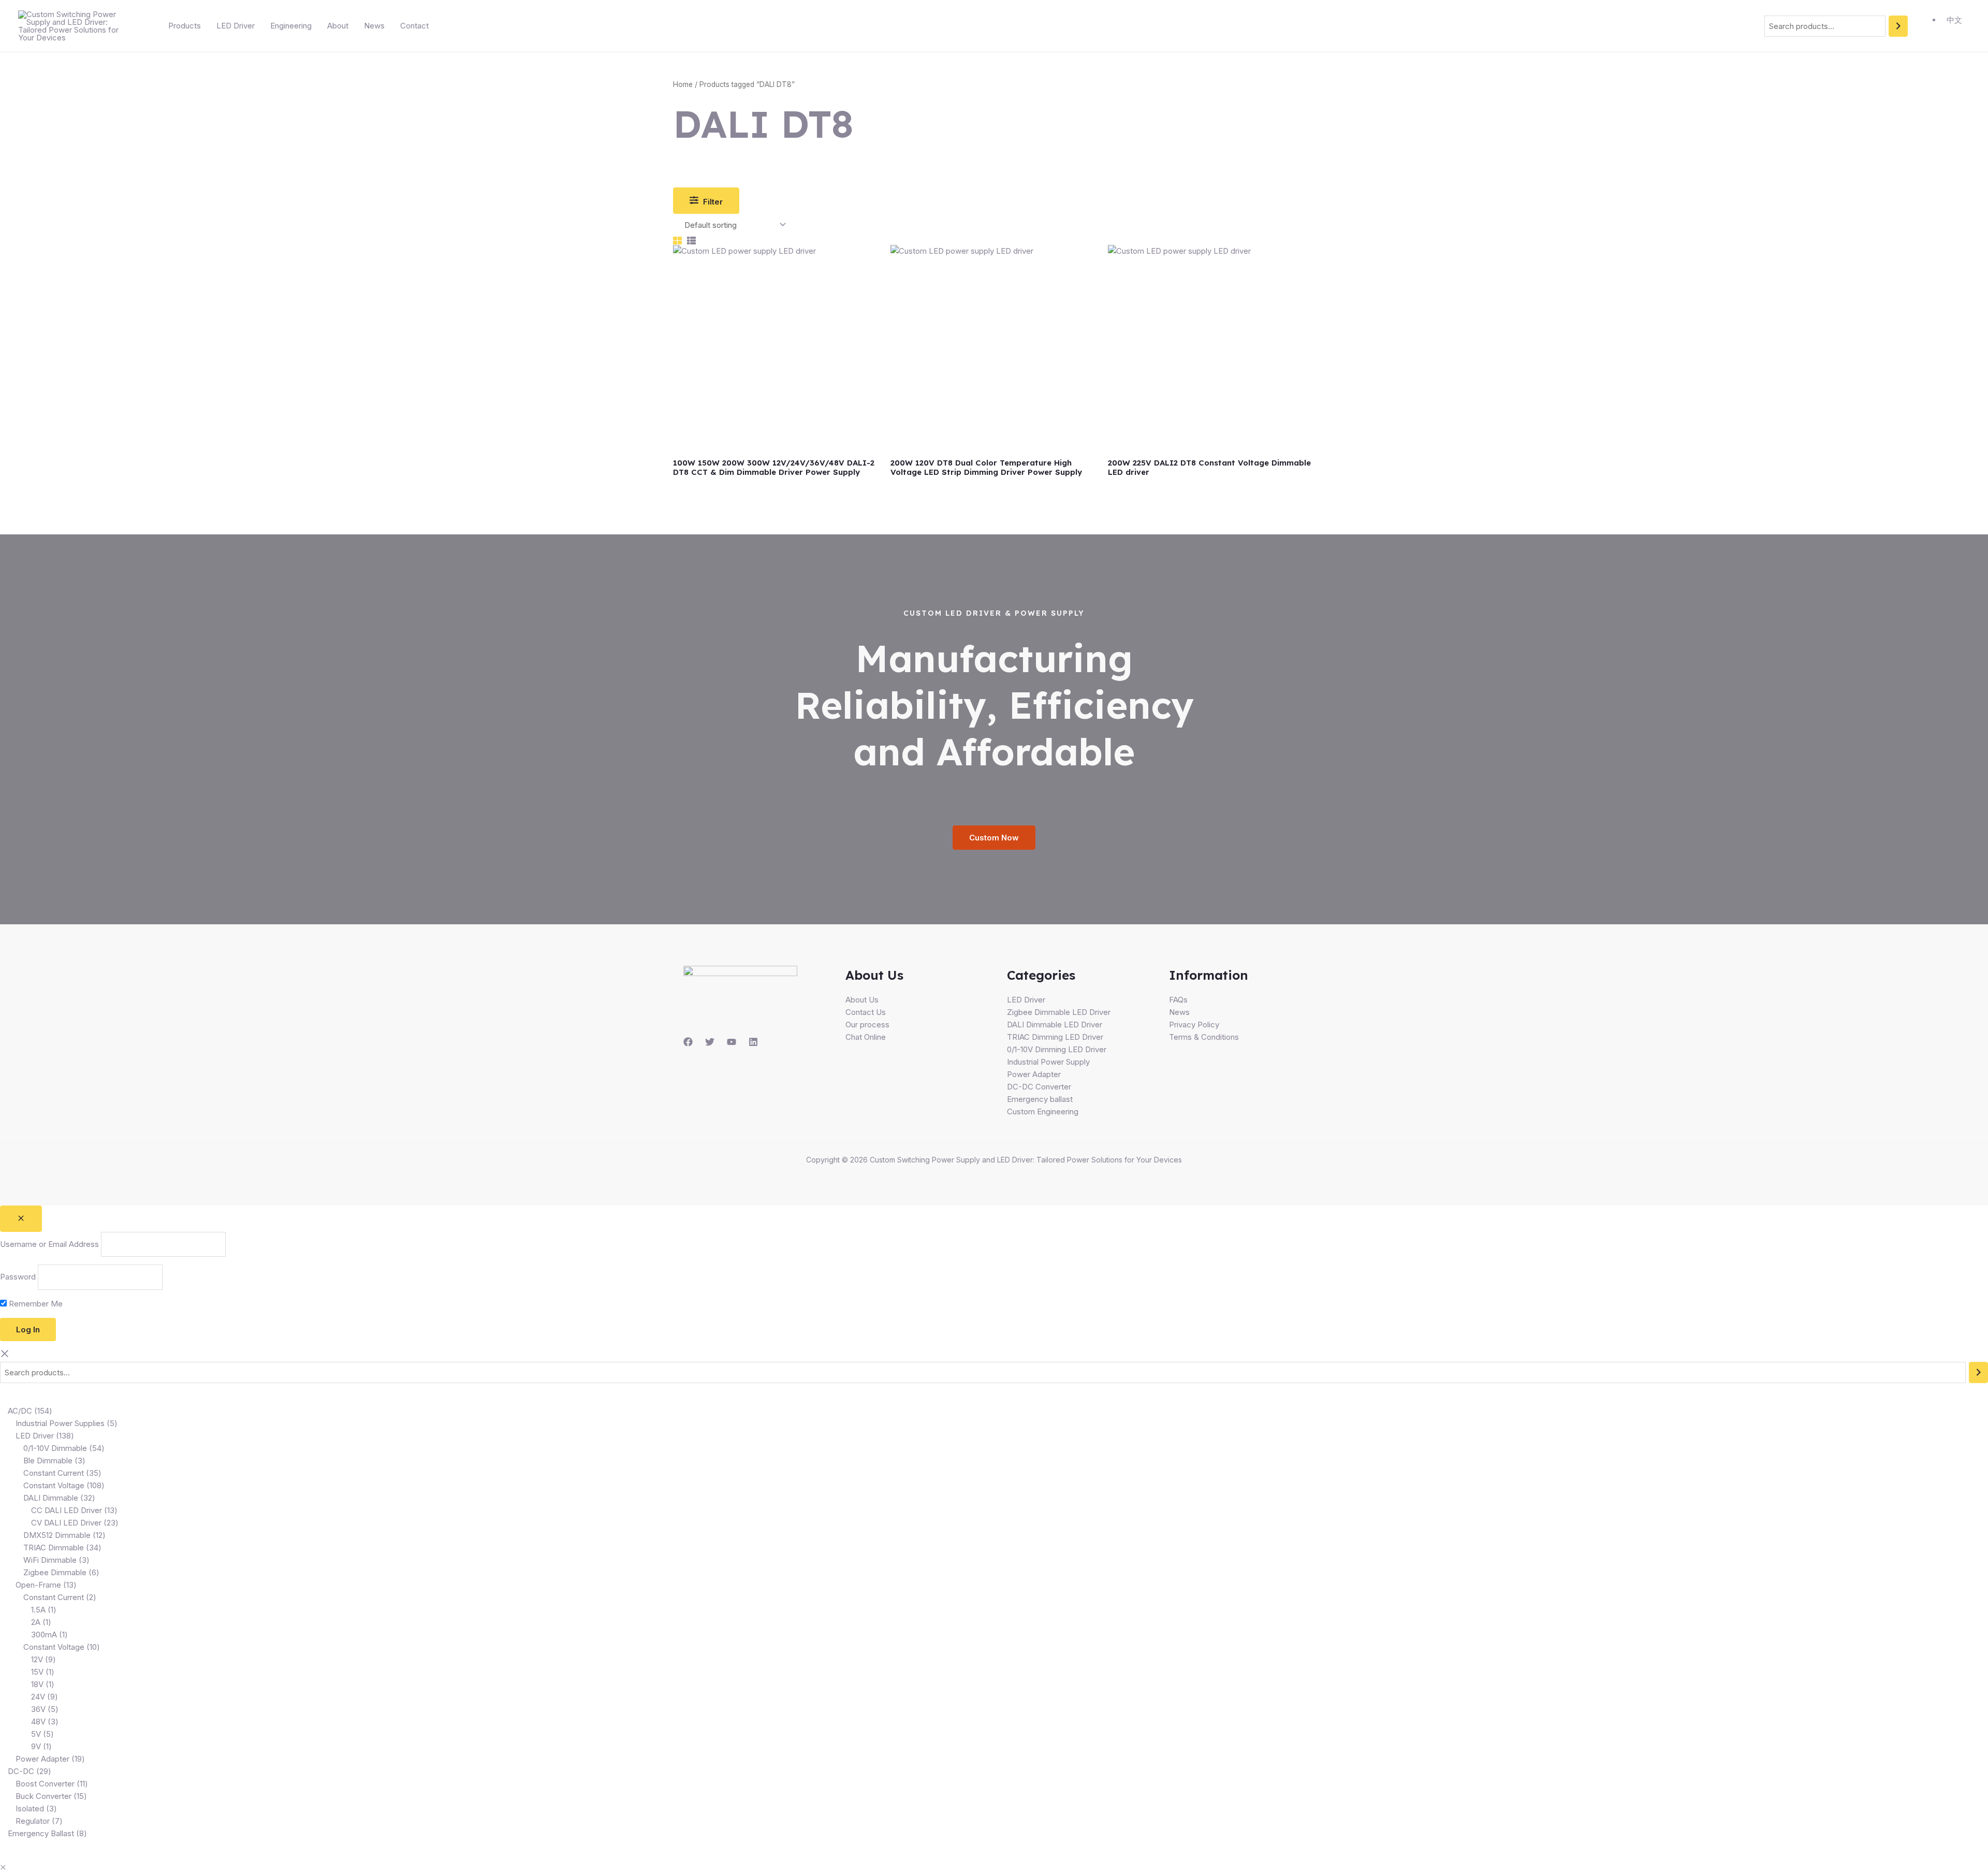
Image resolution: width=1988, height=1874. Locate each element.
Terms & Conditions (1204, 1037)
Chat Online (866, 1037)
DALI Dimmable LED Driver (1055, 1025)
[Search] (1898, 26)
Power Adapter (1034, 1074)
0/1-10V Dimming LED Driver (1057, 1049)
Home (683, 84)
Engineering (291, 26)
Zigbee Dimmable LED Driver (1059, 1012)
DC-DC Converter (1039, 1087)
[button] (3, 1868)
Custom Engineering (1043, 1112)
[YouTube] (732, 1042)
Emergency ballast (1040, 1099)
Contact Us (866, 1012)
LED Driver (236, 26)
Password (18, 1277)
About (338, 26)
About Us (862, 1000)
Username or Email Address (49, 1244)
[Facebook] (688, 1042)
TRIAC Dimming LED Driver (1055, 1037)
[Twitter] (710, 1042)
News (374, 26)
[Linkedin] (753, 1042)
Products (185, 26)
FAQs (1178, 1000)
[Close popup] (21, 1219)
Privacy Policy (1194, 1025)
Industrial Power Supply (1048, 1062)
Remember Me (35, 1304)
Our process (867, 1025)
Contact (414, 26)
